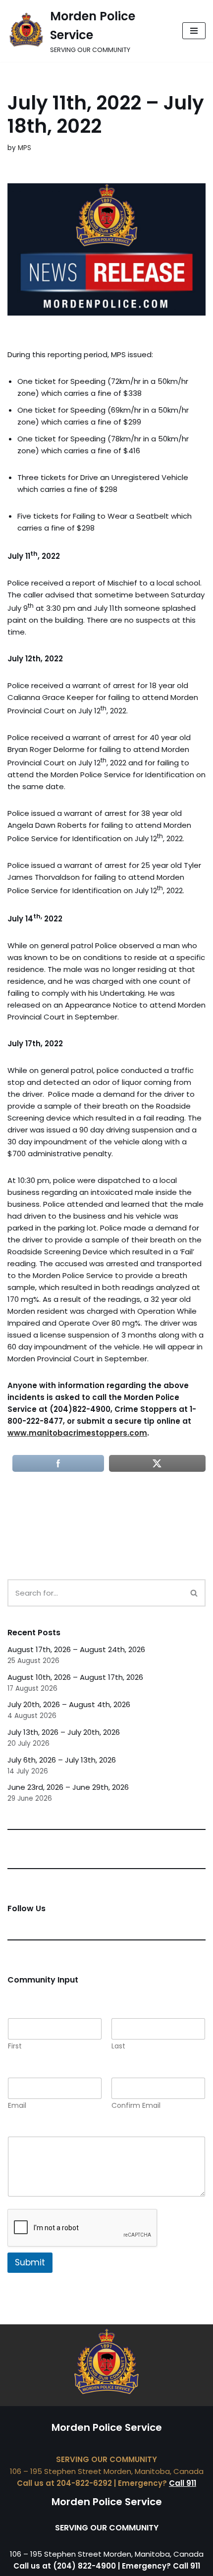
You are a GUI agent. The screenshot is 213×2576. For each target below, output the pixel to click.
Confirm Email (136, 2106)
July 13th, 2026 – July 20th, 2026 (64, 1732)
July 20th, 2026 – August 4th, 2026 (69, 1704)
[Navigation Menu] (194, 31)
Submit (30, 2262)
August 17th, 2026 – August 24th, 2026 (76, 1649)
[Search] (194, 1593)
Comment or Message (54, 2130)
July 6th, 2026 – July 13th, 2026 (62, 1760)
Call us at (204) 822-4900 (65, 2566)
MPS (25, 148)
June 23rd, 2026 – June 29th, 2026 (68, 1787)
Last (118, 2046)
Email (17, 2106)
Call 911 (183, 2483)
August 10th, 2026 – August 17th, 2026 (75, 1677)
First (15, 2046)
